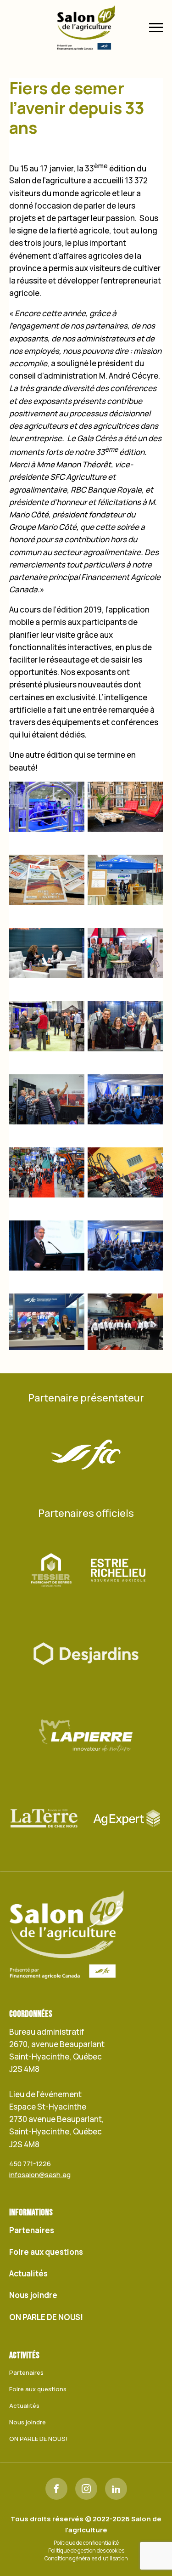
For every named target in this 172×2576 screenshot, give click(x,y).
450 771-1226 (30, 2164)
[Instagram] (86, 2489)
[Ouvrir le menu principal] (156, 28)
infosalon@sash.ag (40, 2175)
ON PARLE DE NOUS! (46, 2317)
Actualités (28, 2273)
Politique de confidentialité (86, 2543)
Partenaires (32, 2230)
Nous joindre (33, 2295)
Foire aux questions (46, 2252)
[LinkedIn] (116, 2489)
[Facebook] (56, 2489)
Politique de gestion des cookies (86, 2551)
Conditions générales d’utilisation (86, 2559)
